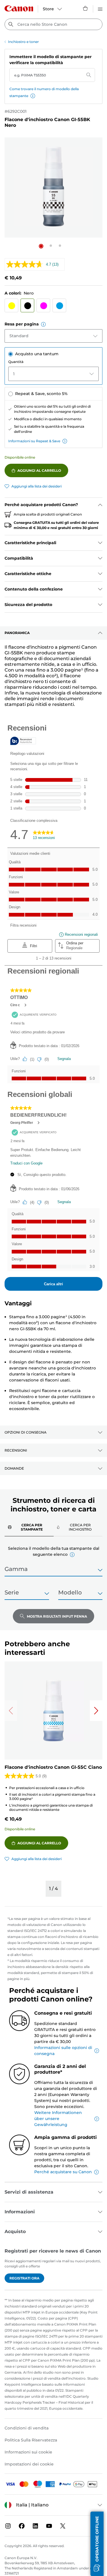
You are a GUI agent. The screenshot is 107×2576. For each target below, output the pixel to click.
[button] (33, 96)
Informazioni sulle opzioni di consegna (63, 2051)
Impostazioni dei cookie (29, 2464)
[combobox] (53, 24)
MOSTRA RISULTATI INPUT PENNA (57, 1616)
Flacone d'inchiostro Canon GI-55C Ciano (53, 1767)
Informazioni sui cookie (28, 2452)
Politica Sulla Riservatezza (31, 2440)
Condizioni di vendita (27, 2428)
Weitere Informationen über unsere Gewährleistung (58, 2119)
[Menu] (100, 8)
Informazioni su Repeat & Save (34, 441)
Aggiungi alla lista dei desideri (37, 486)
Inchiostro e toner (23, 42)
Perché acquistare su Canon (63, 2172)
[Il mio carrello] (86, 8)
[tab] (29, 1527)
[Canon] (19, 8)
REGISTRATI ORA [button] (24, 2278)
